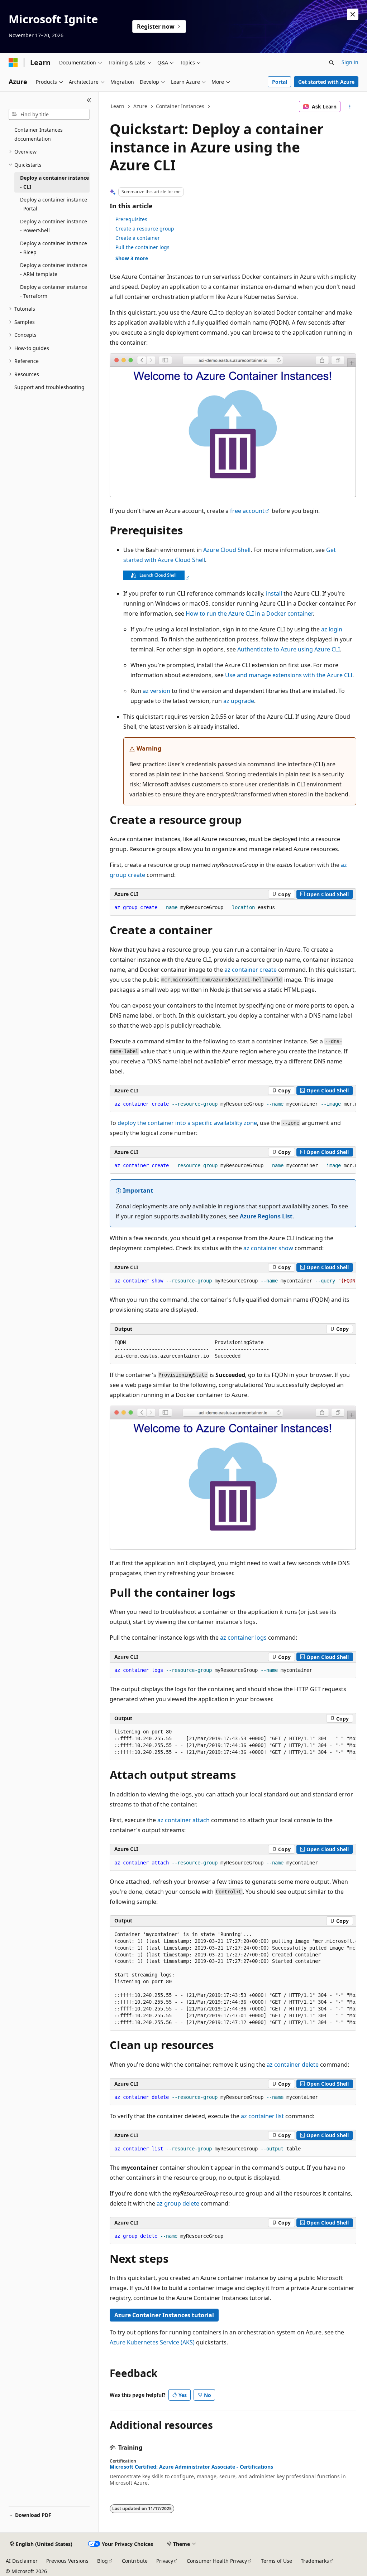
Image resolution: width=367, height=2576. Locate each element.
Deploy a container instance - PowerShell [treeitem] (54, 226)
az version (156, 691)
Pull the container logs (142, 247)
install (274, 593)
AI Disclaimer (22, 2561)
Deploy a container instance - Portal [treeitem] (54, 204)
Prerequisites (131, 219)
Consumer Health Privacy (217, 2561)
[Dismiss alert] (353, 14)
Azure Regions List (266, 1216)
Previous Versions (67, 2561)
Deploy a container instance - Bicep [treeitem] (54, 248)
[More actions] (350, 107)
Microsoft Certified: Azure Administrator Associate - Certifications (191, 2467)
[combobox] (49, 115)
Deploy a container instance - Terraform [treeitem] (54, 291)
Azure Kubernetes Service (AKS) (152, 2342)
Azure (140, 106)
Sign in (350, 62)
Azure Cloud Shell (227, 550)
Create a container (138, 238)
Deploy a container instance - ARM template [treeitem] (54, 270)
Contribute (135, 2561)
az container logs (243, 1638)
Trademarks (315, 2561)
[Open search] (332, 63)
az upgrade (239, 701)
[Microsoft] (13, 63)
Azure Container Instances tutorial (164, 2315)
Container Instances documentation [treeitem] (39, 134)
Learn (118, 106)
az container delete (293, 2065)
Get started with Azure (326, 82)
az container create (251, 970)
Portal (280, 82)
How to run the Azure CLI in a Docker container (249, 613)
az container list (262, 2116)
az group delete (178, 2203)
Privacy (165, 2561)
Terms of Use (277, 2561)
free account (247, 511)
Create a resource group (145, 229)
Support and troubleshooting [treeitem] (49, 387)
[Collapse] (89, 100)
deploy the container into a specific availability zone (187, 1123)
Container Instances (180, 106)
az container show (268, 1248)
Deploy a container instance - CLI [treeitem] (54, 182)
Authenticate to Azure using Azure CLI (289, 649)
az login (332, 629)
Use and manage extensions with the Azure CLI (289, 675)
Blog (103, 2561)
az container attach (183, 1820)
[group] (233, 1104)
